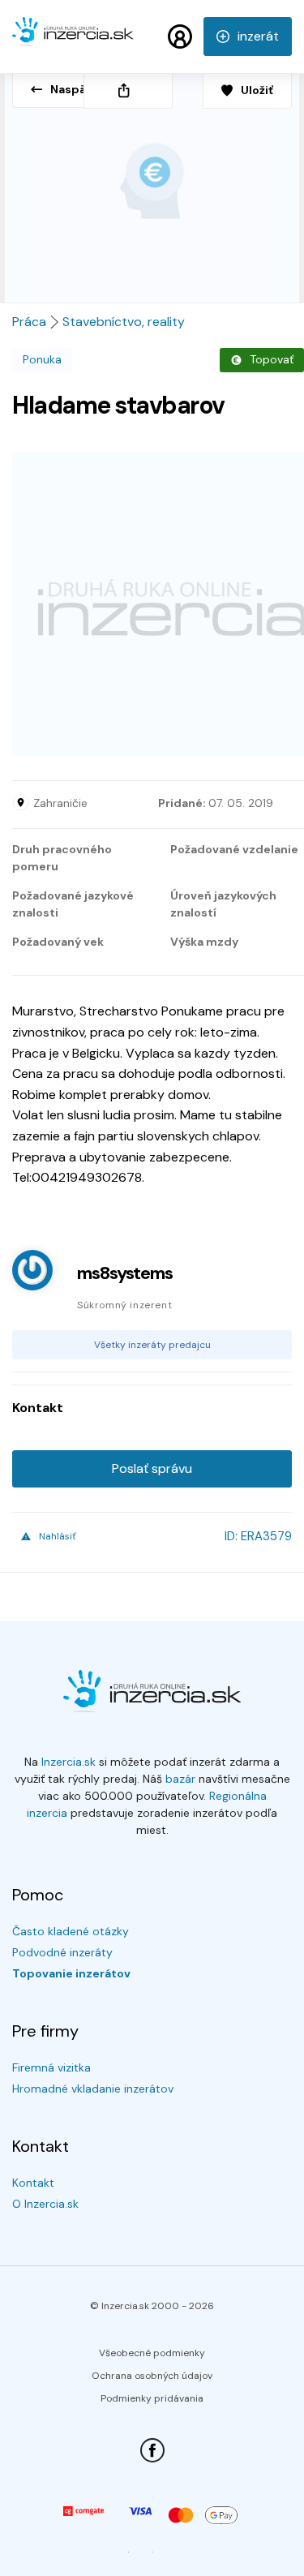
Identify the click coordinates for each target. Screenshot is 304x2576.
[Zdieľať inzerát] (128, 90)
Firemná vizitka (51, 2067)
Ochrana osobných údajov (152, 2376)
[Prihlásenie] (180, 36)
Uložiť (257, 90)
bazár (180, 1779)
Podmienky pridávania (152, 2398)
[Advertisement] (152, 604)
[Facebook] (152, 2450)
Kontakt (33, 2183)
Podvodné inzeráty (62, 1952)
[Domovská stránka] (73, 39)
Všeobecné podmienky (152, 2353)
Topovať (272, 359)
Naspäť (71, 89)
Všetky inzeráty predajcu (152, 1345)
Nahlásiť (58, 1536)
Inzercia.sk (69, 1762)
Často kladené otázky (71, 1931)
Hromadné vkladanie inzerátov (93, 2089)
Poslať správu (152, 1468)
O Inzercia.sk (45, 2204)
